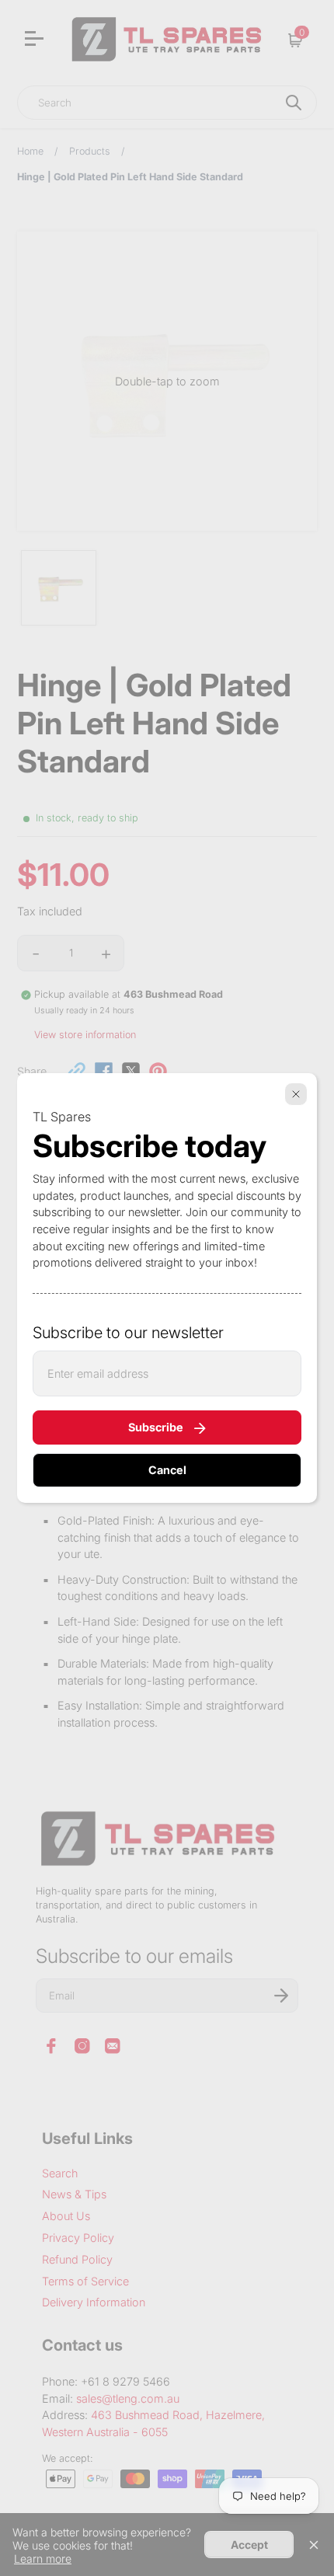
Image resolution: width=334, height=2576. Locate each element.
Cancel (167, 1470)
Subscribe (156, 1427)
